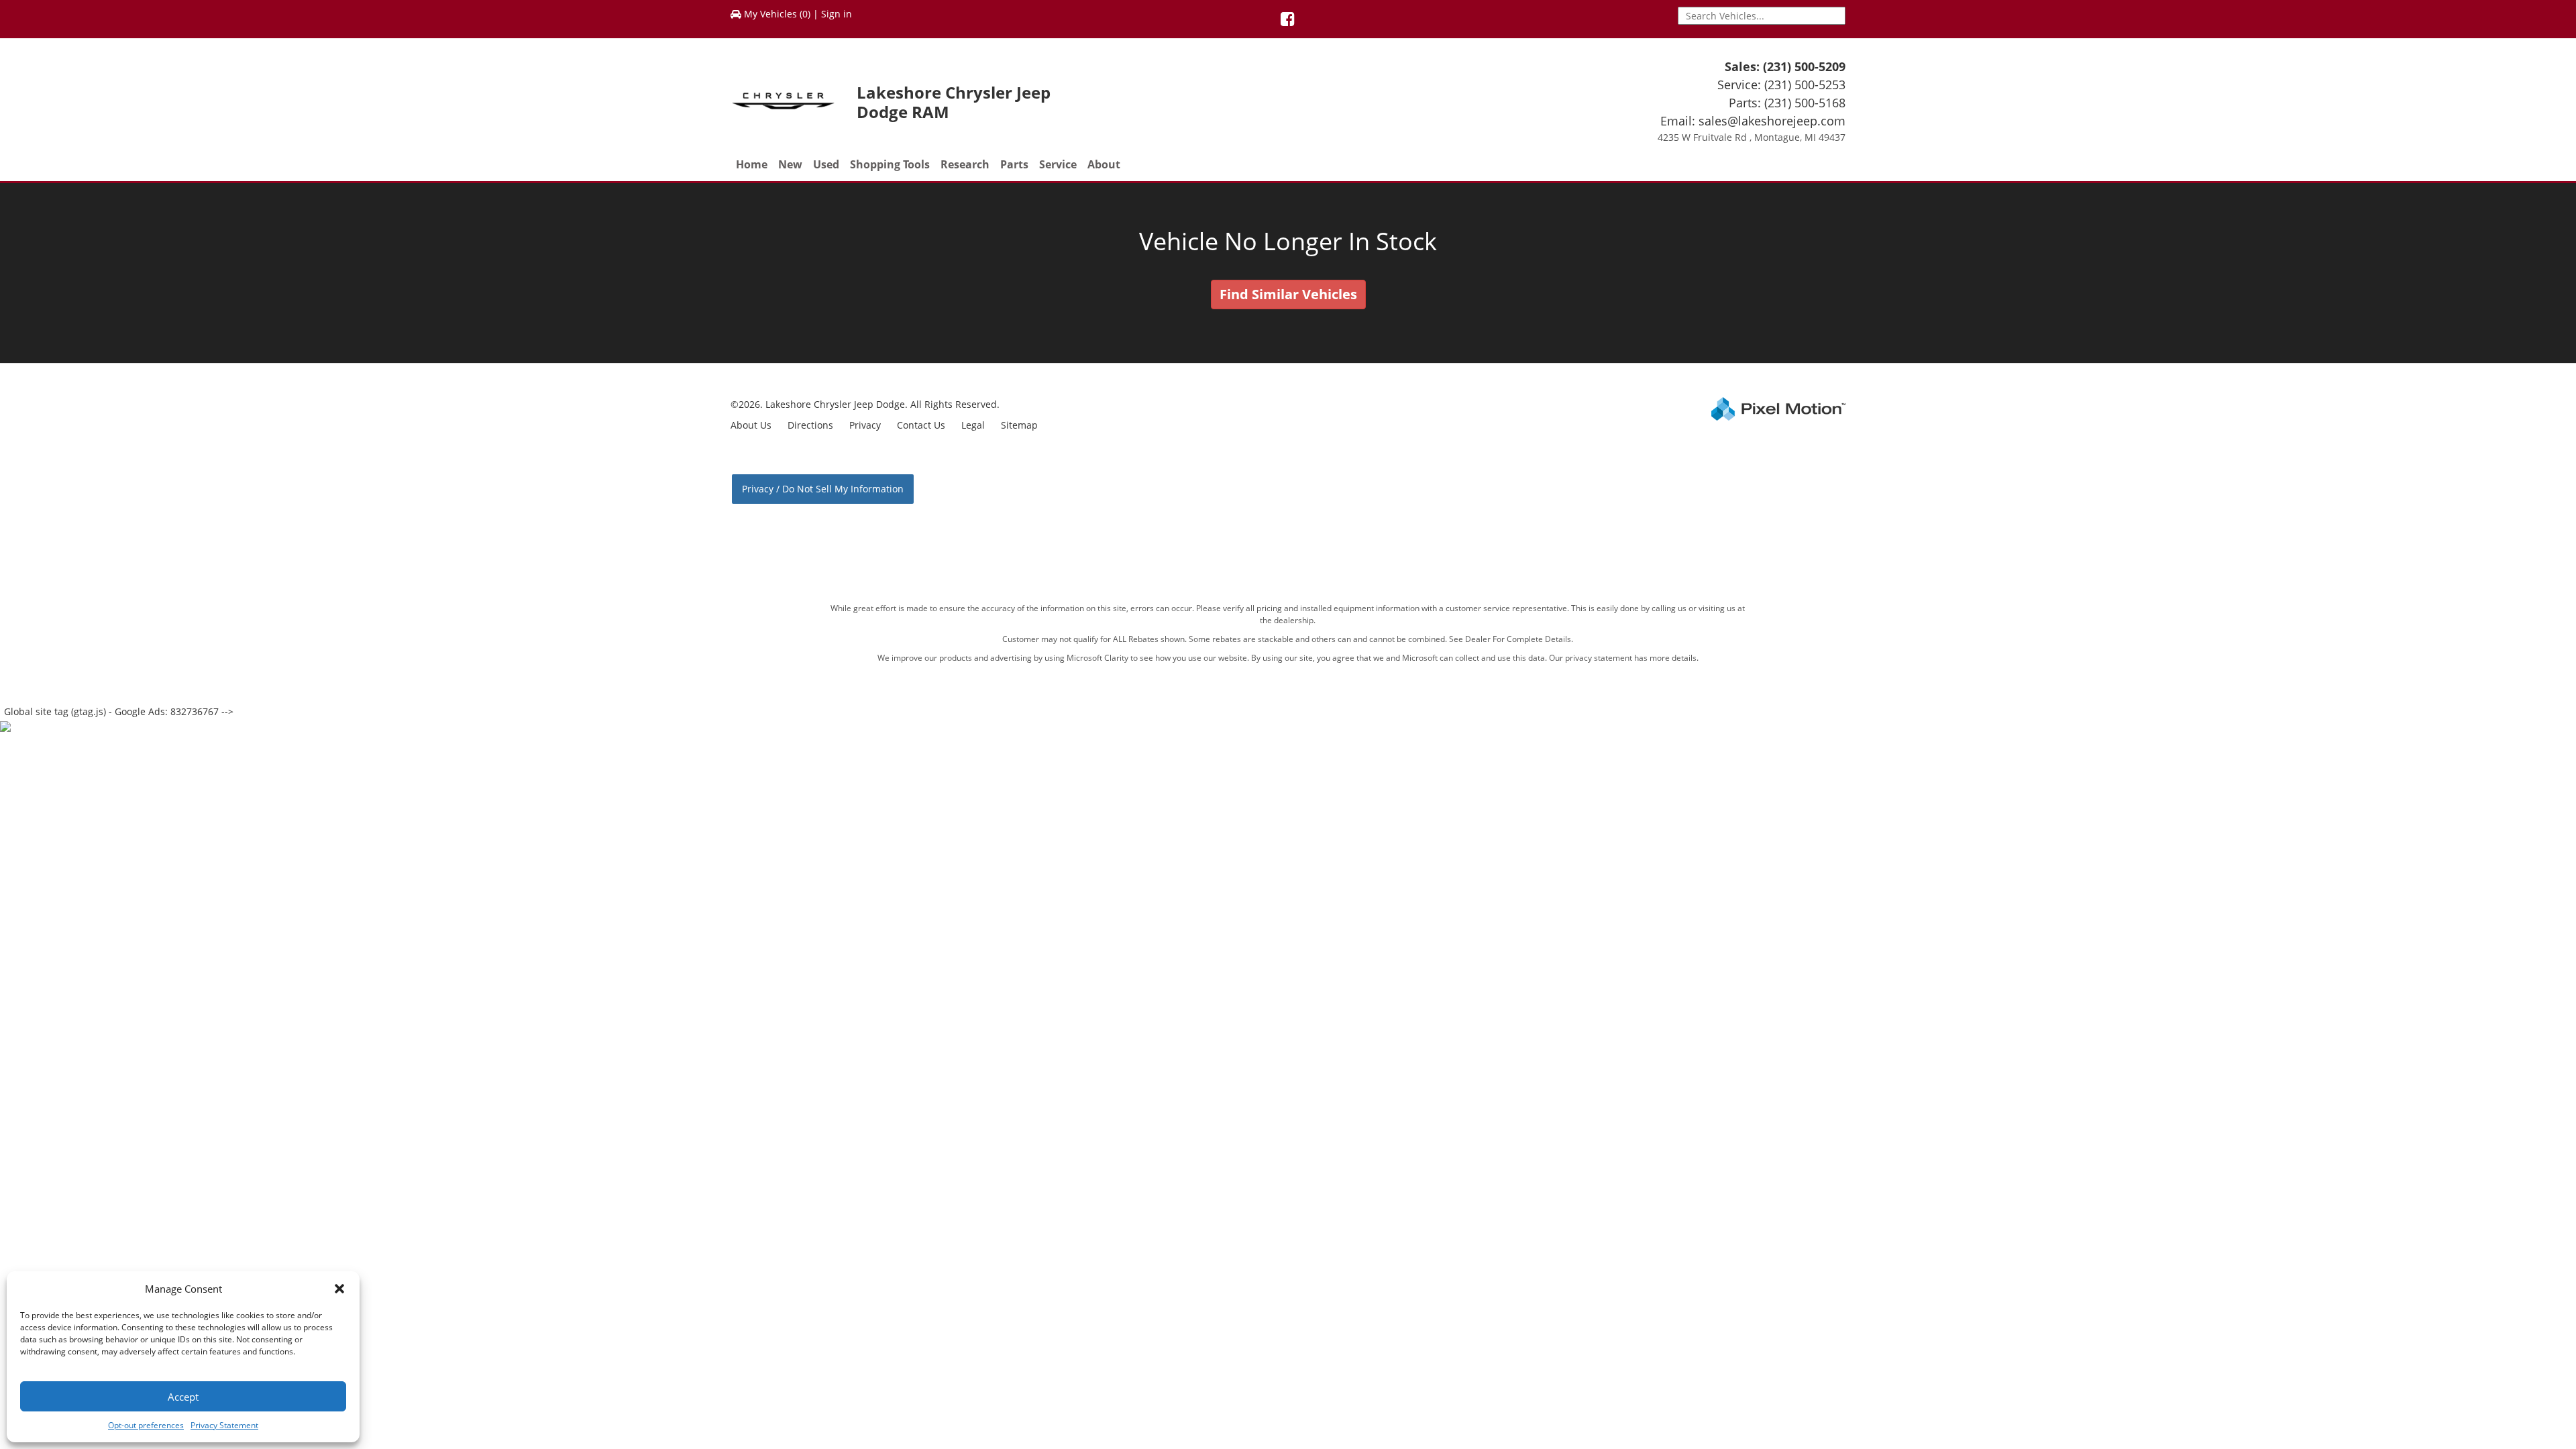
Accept (183, 1397)
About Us (751, 425)
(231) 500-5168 (1805, 103)
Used (826, 164)
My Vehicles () (777, 14)
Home (752, 164)
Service (1058, 164)
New (790, 164)
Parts (1014, 164)
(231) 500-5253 (1805, 85)
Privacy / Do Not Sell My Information (823, 489)
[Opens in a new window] (1288, 21)
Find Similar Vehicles (1288, 294)
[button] (339, 1289)
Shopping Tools (890, 164)
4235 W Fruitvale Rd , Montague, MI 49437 (1752, 137)
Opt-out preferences (146, 1425)
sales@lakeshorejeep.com (1772, 121)
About (1104, 164)
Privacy (865, 425)
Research (965, 164)
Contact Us (921, 425)
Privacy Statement (224, 1425)
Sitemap (1019, 425)
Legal (973, 425)
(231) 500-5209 (1804, 66)
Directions (810, 425)
